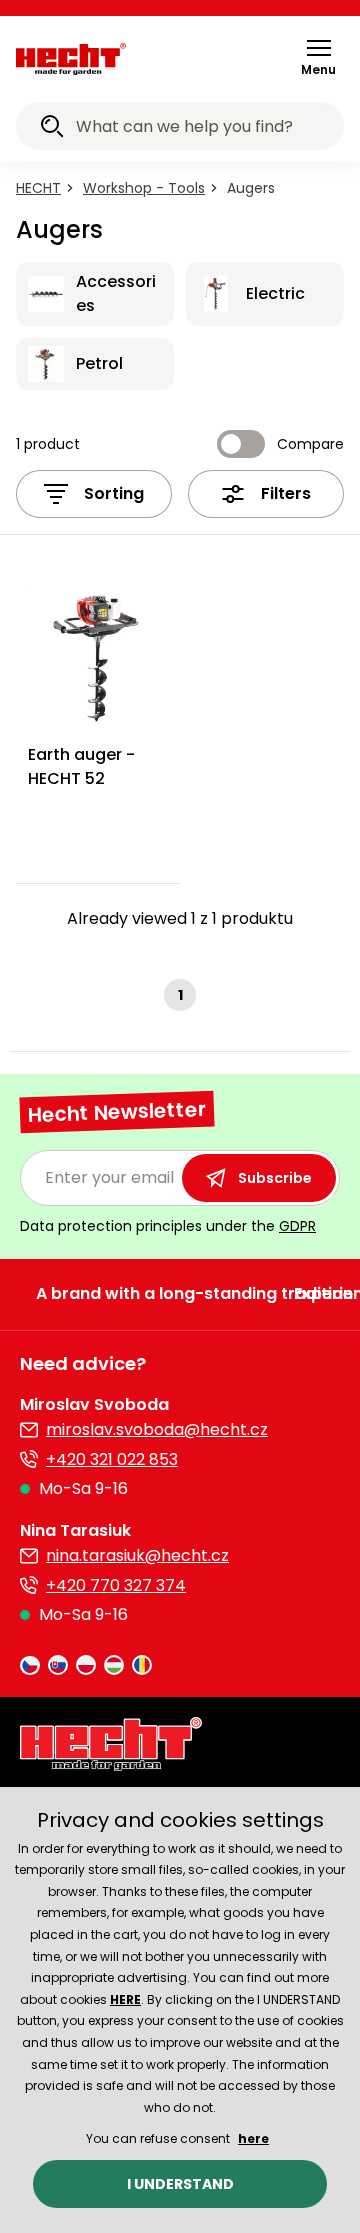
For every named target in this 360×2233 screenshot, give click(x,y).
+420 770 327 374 (116, 1585)
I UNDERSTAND (180, 2184)
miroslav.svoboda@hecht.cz (157, 1429)
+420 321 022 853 (112, 1459)
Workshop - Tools (144, 188)
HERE (125, 1999)
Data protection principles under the (168, 1226)
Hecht (38, 188)
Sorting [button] (114, 493)
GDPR (297, 1226)
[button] (318, 57)
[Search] (52, 129)
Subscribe (275, 1178)
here (253, 2138)
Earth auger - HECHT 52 (81, 766)
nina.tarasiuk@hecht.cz (137, 1555)
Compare (310, 444)
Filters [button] (286, 493)
